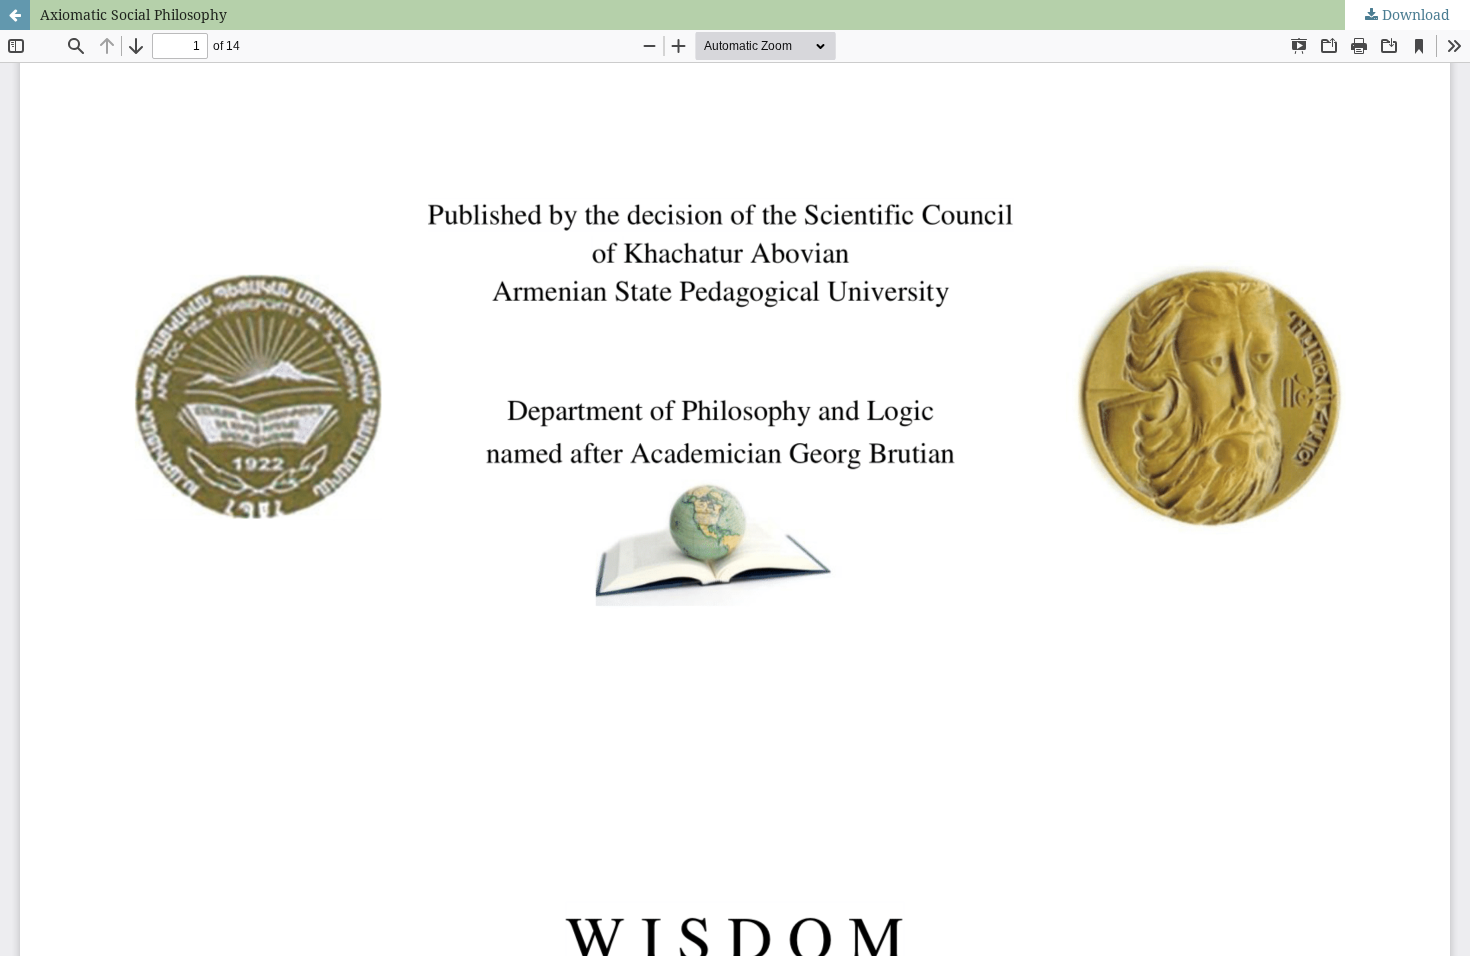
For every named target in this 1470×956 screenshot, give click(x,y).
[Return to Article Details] (15, 15)
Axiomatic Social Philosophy (133, 14)
